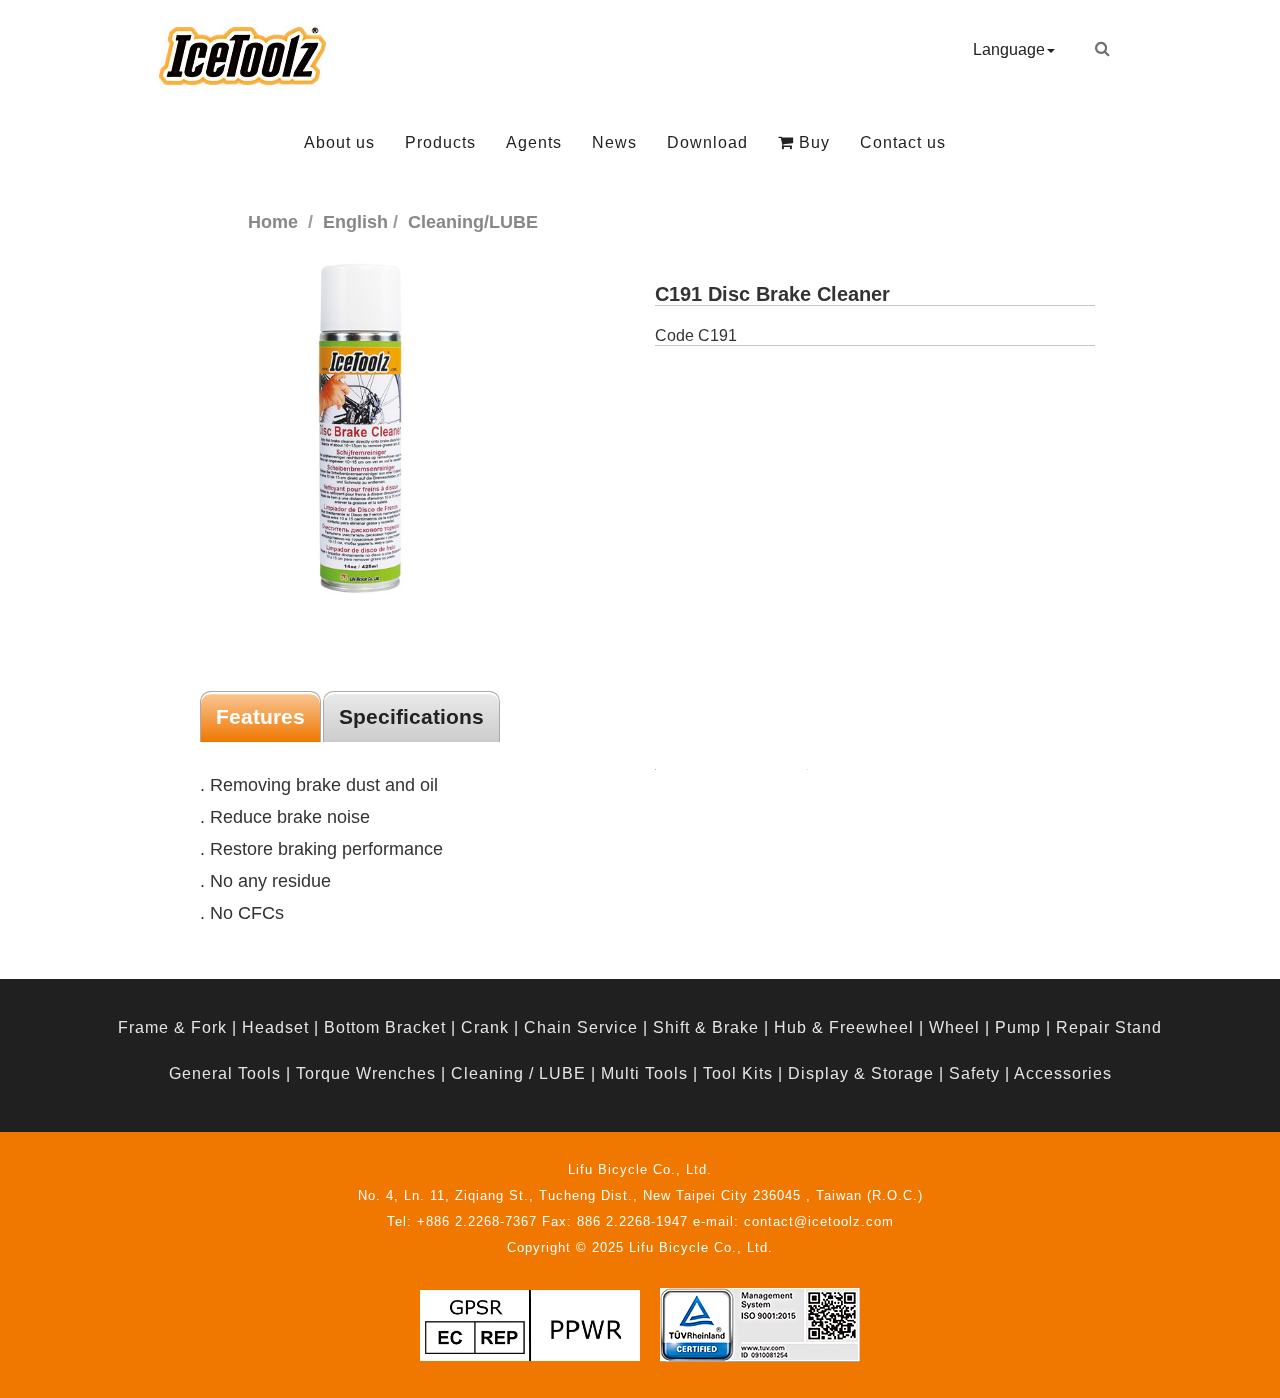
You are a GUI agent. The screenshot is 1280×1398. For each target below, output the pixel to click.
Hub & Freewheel (844, 1027)
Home (273, 222)
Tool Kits (738, 1073)
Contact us (903, 142)
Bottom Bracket (385, 1027)
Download (707, 142)
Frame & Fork (172, 1027)
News (614, 142)
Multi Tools (644, 1073)
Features (260, 716)
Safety (974, 1073)
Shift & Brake (706, 1027)
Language (1009, 49)
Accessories (1063, 1073)
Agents (534, 142)
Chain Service (581, 1027)
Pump (1018, 1027)
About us (339, 142)
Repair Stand (1109, 1027)
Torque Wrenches (366, 1073)
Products (440, 142)
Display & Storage (861, 1073)
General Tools (225, 1073)
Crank (485, 1027)
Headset (275, 1027)
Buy (812, 142)
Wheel (954, 1027)
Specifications (411, 716)
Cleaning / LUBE (518, 1073)
